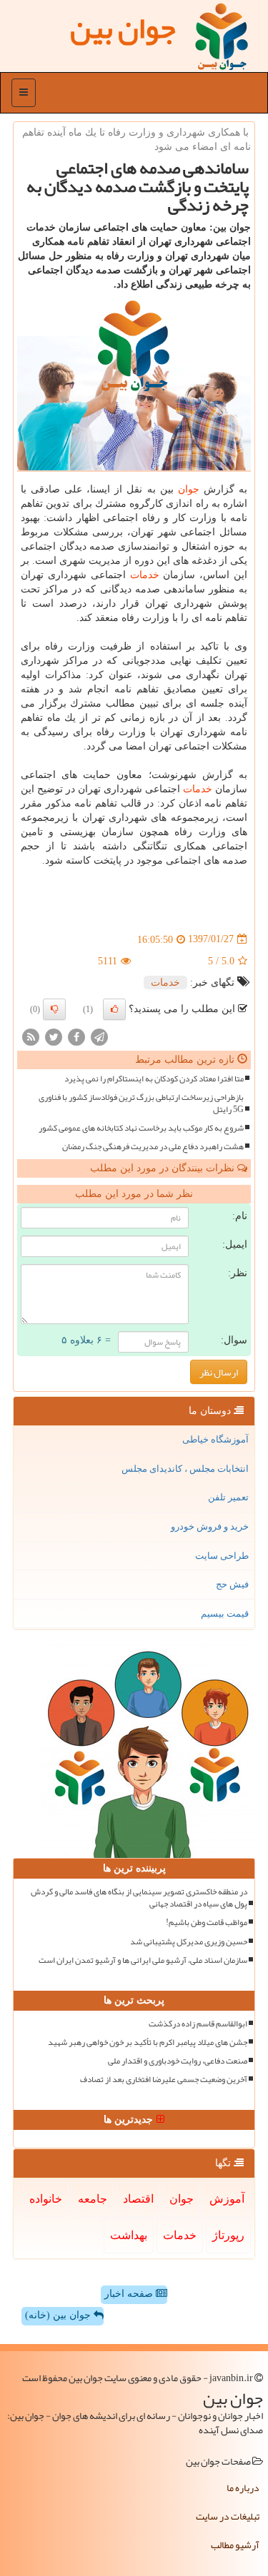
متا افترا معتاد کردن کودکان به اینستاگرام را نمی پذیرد (154, 1079)
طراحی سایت (222, 1556)
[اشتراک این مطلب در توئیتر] (54, 1036)
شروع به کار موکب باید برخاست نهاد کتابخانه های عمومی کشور (141, 1128)
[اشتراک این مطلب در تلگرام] (99, 1036)
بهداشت (129, 2235)
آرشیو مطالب (235, 2545)
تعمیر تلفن (228, 1497)
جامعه (93, 2199)
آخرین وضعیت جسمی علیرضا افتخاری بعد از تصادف (164, 2080)
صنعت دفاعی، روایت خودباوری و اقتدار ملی (178, 2061)
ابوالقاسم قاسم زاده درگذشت (198, 2024)
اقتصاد (138, 2199)
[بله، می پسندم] (114, 1009)
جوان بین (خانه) (59, 2315)
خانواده (46, 2199)
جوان (189, 489)
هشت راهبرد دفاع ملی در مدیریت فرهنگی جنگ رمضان (153, 1147)
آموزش (227, 2199)
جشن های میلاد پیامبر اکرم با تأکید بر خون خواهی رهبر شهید (148, 2042)
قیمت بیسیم (225, 1613)
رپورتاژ (228, 2235)
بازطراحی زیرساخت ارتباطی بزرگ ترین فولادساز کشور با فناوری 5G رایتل (141, 1103)
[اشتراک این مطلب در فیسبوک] (76, 1036)
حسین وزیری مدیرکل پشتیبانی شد (189, 1942)
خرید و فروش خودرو (210, 1526)
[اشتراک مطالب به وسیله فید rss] (31, 1036)
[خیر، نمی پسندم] (54, 1009)
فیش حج (232, 1584)
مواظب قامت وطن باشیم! (207, 1923)
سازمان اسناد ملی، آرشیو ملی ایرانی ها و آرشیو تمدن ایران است (143, 1960)
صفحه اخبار (130, 2294)
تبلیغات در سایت (228, 2516)
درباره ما (243, 2487)
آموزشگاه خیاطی (215, 1439)
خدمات (145, 575)
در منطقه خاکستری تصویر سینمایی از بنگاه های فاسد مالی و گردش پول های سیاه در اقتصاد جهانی (139, 1898)
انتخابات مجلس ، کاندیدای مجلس (185, 1469)
